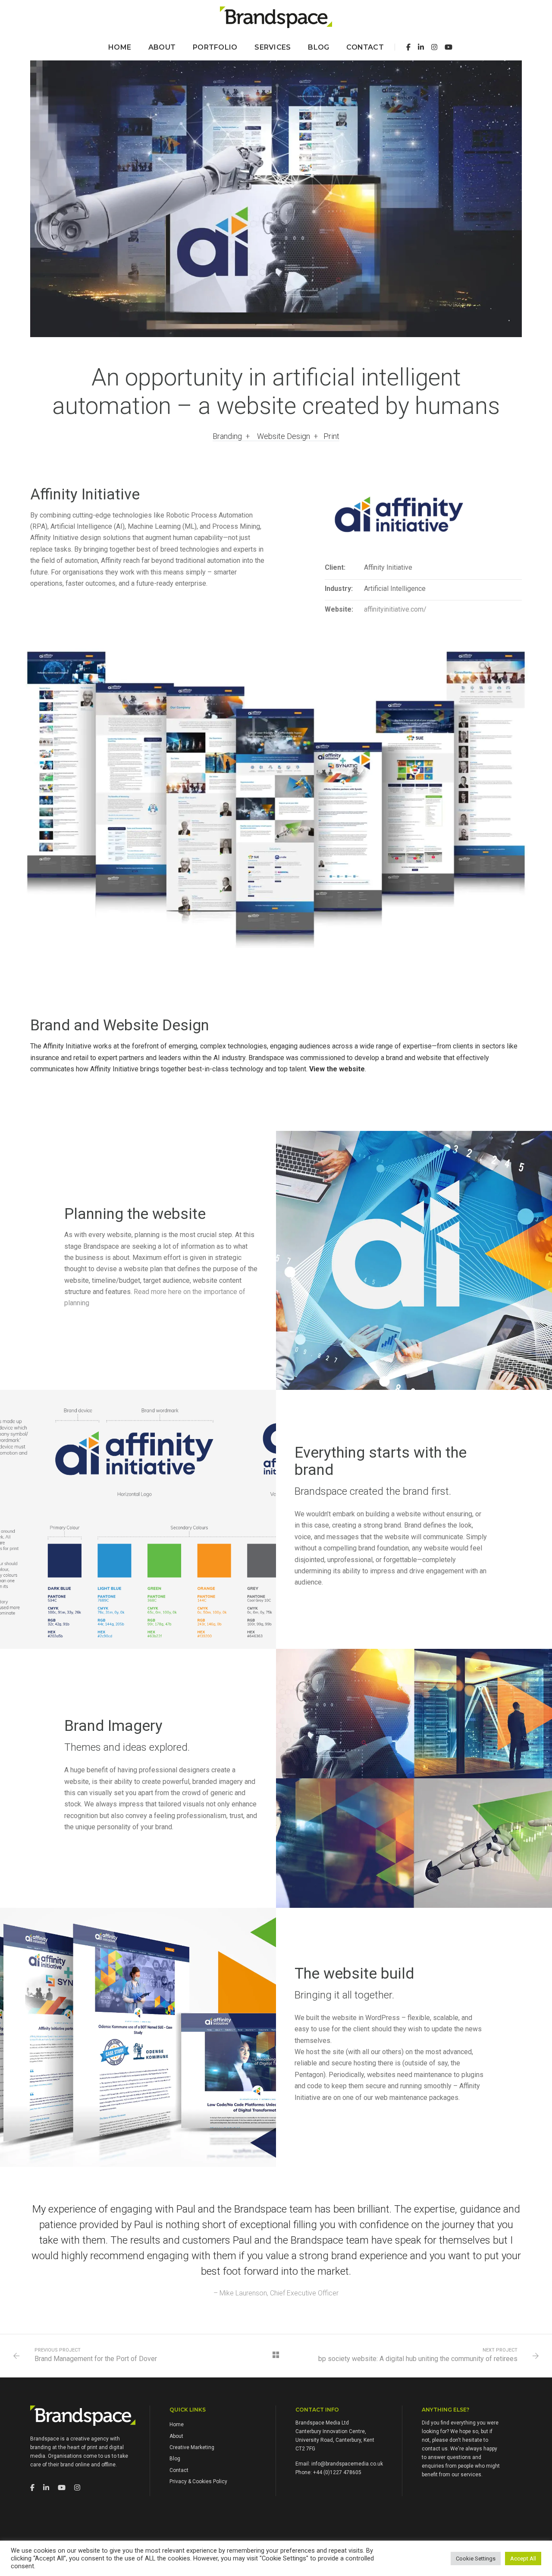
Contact (365, 47)
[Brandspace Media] (276, 17)
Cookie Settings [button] (476, 2559)
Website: (339, 609)
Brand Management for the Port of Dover (96, 2359)
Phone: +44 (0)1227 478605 (328, 2472)
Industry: (339, 589)
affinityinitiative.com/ (395, 609)
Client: (335, 567)
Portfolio (215, 47)
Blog (318, 47)
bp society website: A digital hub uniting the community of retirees (418, 2359)
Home (120, 47)
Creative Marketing (192, 2447)
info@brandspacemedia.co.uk (347, 2464)
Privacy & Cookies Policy (198, 2481)
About (162, 47)
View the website (337, 1069)
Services (273, 47)
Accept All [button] (523, 2559)
